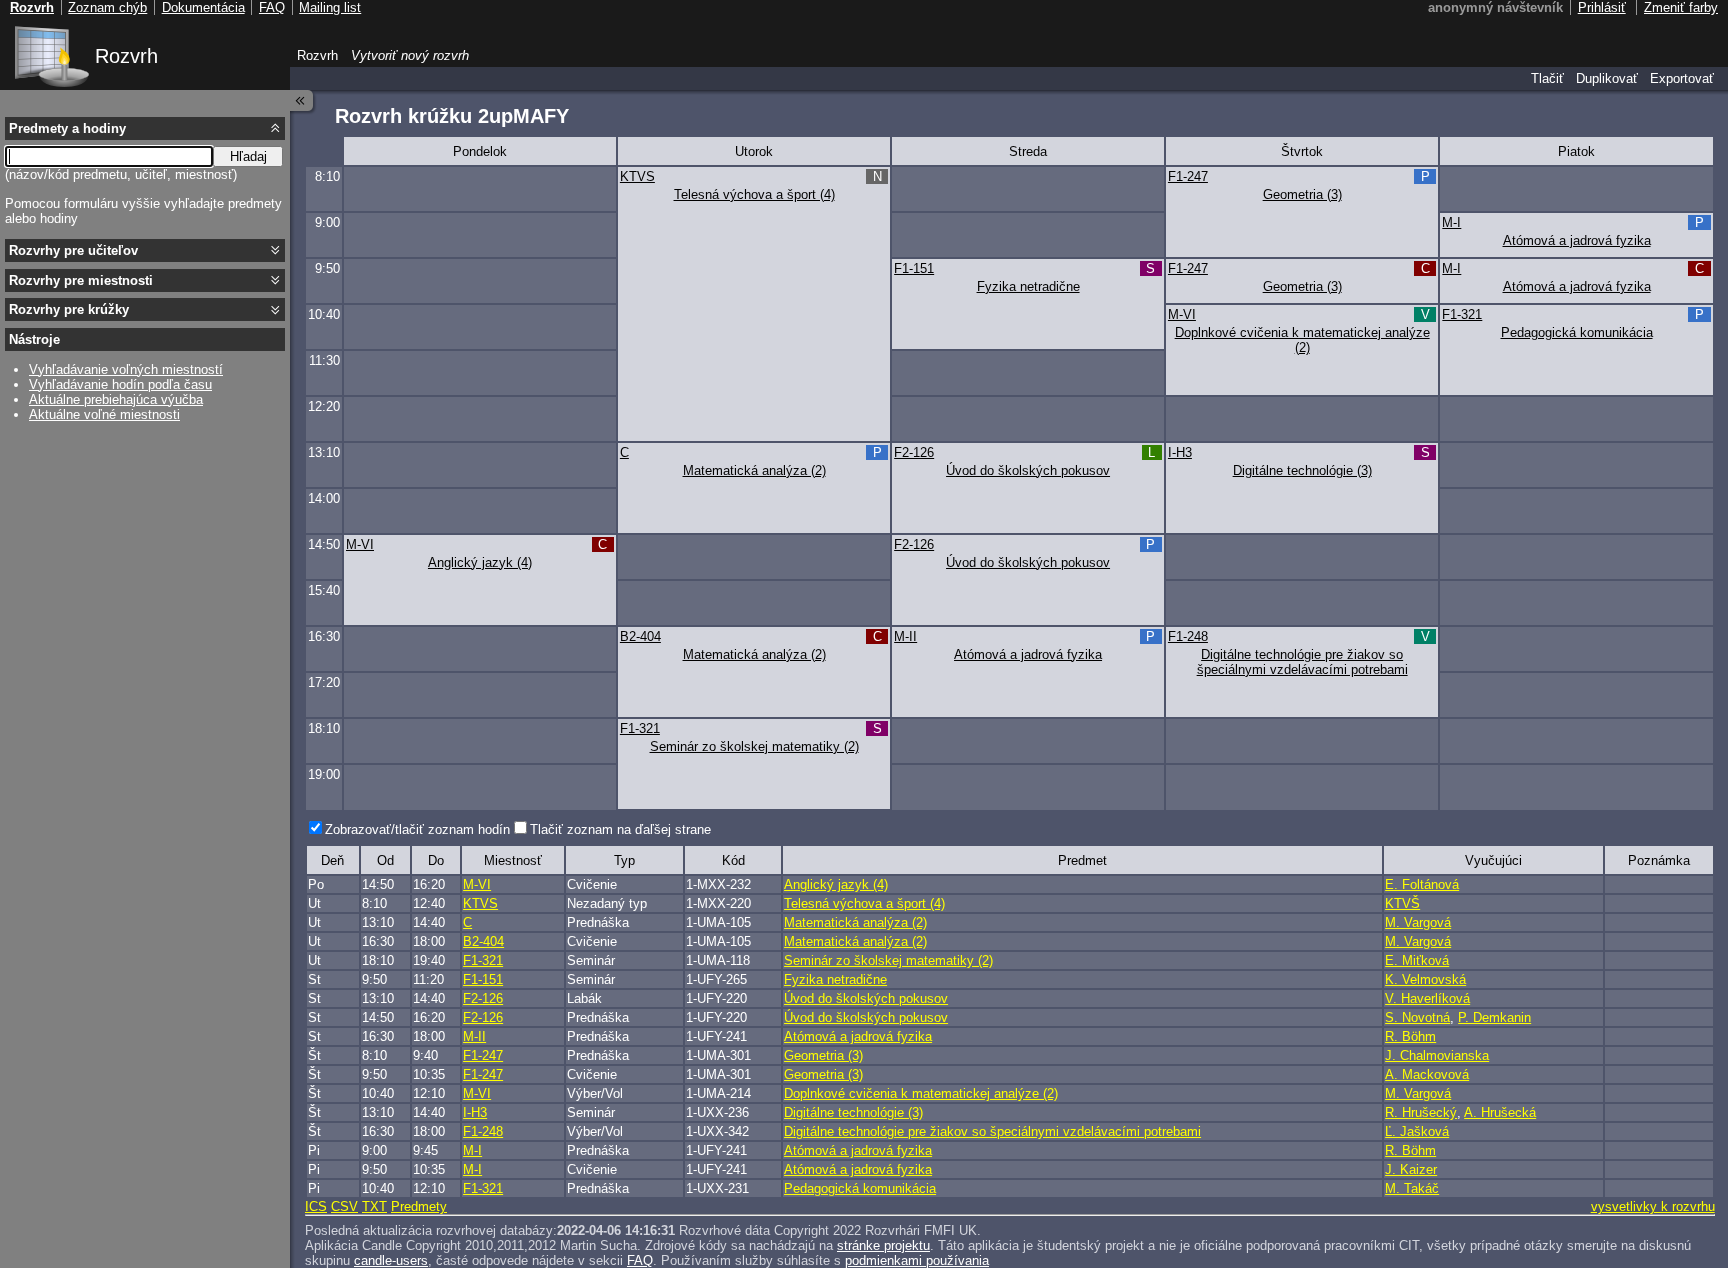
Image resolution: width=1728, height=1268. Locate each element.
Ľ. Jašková (1417, 1131)
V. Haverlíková (1427, 998)
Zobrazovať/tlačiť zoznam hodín (417, 829)
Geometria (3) (1302, 194)
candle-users (391, 1260)
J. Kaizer (1411, 1169)
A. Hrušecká (1500, 1112)
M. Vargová (1418, 922)
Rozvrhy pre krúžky (69, 309)
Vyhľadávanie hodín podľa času (120, 384)
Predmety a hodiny (67, 128)
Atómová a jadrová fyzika (1577, 240)
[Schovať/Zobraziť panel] (302, 100)
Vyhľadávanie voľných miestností (126, 369)
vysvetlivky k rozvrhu (1653, 1206)
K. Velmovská (1425, 979)
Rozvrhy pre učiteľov (73, 250)
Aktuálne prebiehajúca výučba (116, 399)
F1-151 (914, 268)
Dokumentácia (203, 7)
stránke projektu (883, 1245)
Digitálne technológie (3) (1302, 470)
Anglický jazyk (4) (480, 562)
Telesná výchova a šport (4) (754, 194)
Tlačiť (1547, 78)
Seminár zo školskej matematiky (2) (754, 746)
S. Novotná (1417, 1017)
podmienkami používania (917, 1260)
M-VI (1182, 314)
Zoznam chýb (107, 7)
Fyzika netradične (1028, 286)
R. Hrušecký (1421, 1112)
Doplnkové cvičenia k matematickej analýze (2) (1302, 340)
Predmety (419, 1206)
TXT (374, 1206)
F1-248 (1188, 636)
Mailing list (330, 7)
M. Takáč (1412, 1188)
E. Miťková (1417, 960)
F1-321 (1462, 314)
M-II (905, 636)
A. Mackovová (1427, 1074)
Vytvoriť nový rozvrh (410, 55)
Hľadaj (248, 156)
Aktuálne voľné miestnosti (104, 414)
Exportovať (1682, 78)
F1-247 (1188, 176)
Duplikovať (1607, 78)
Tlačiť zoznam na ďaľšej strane (620, 829)
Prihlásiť (1602, 7)
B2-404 (640, 636)
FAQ (640, 1260)
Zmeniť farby (1681, 7)
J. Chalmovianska (1437, 1055)
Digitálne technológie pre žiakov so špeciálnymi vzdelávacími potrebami (1302, 662)
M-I (1451, 222)
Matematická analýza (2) (754, 470)
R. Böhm (1410, 1036)
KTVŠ (1402, 903)
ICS (316, 1206)
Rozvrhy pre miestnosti (81, 280)
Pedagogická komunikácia (1577, 332)
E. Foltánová (1422, 884)
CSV (344, 1206)
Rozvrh (126, 56)
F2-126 (914, 452)
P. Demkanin (1494, 1017)
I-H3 (1180, 452)
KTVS (637, 176)
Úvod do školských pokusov (1028, 470)
